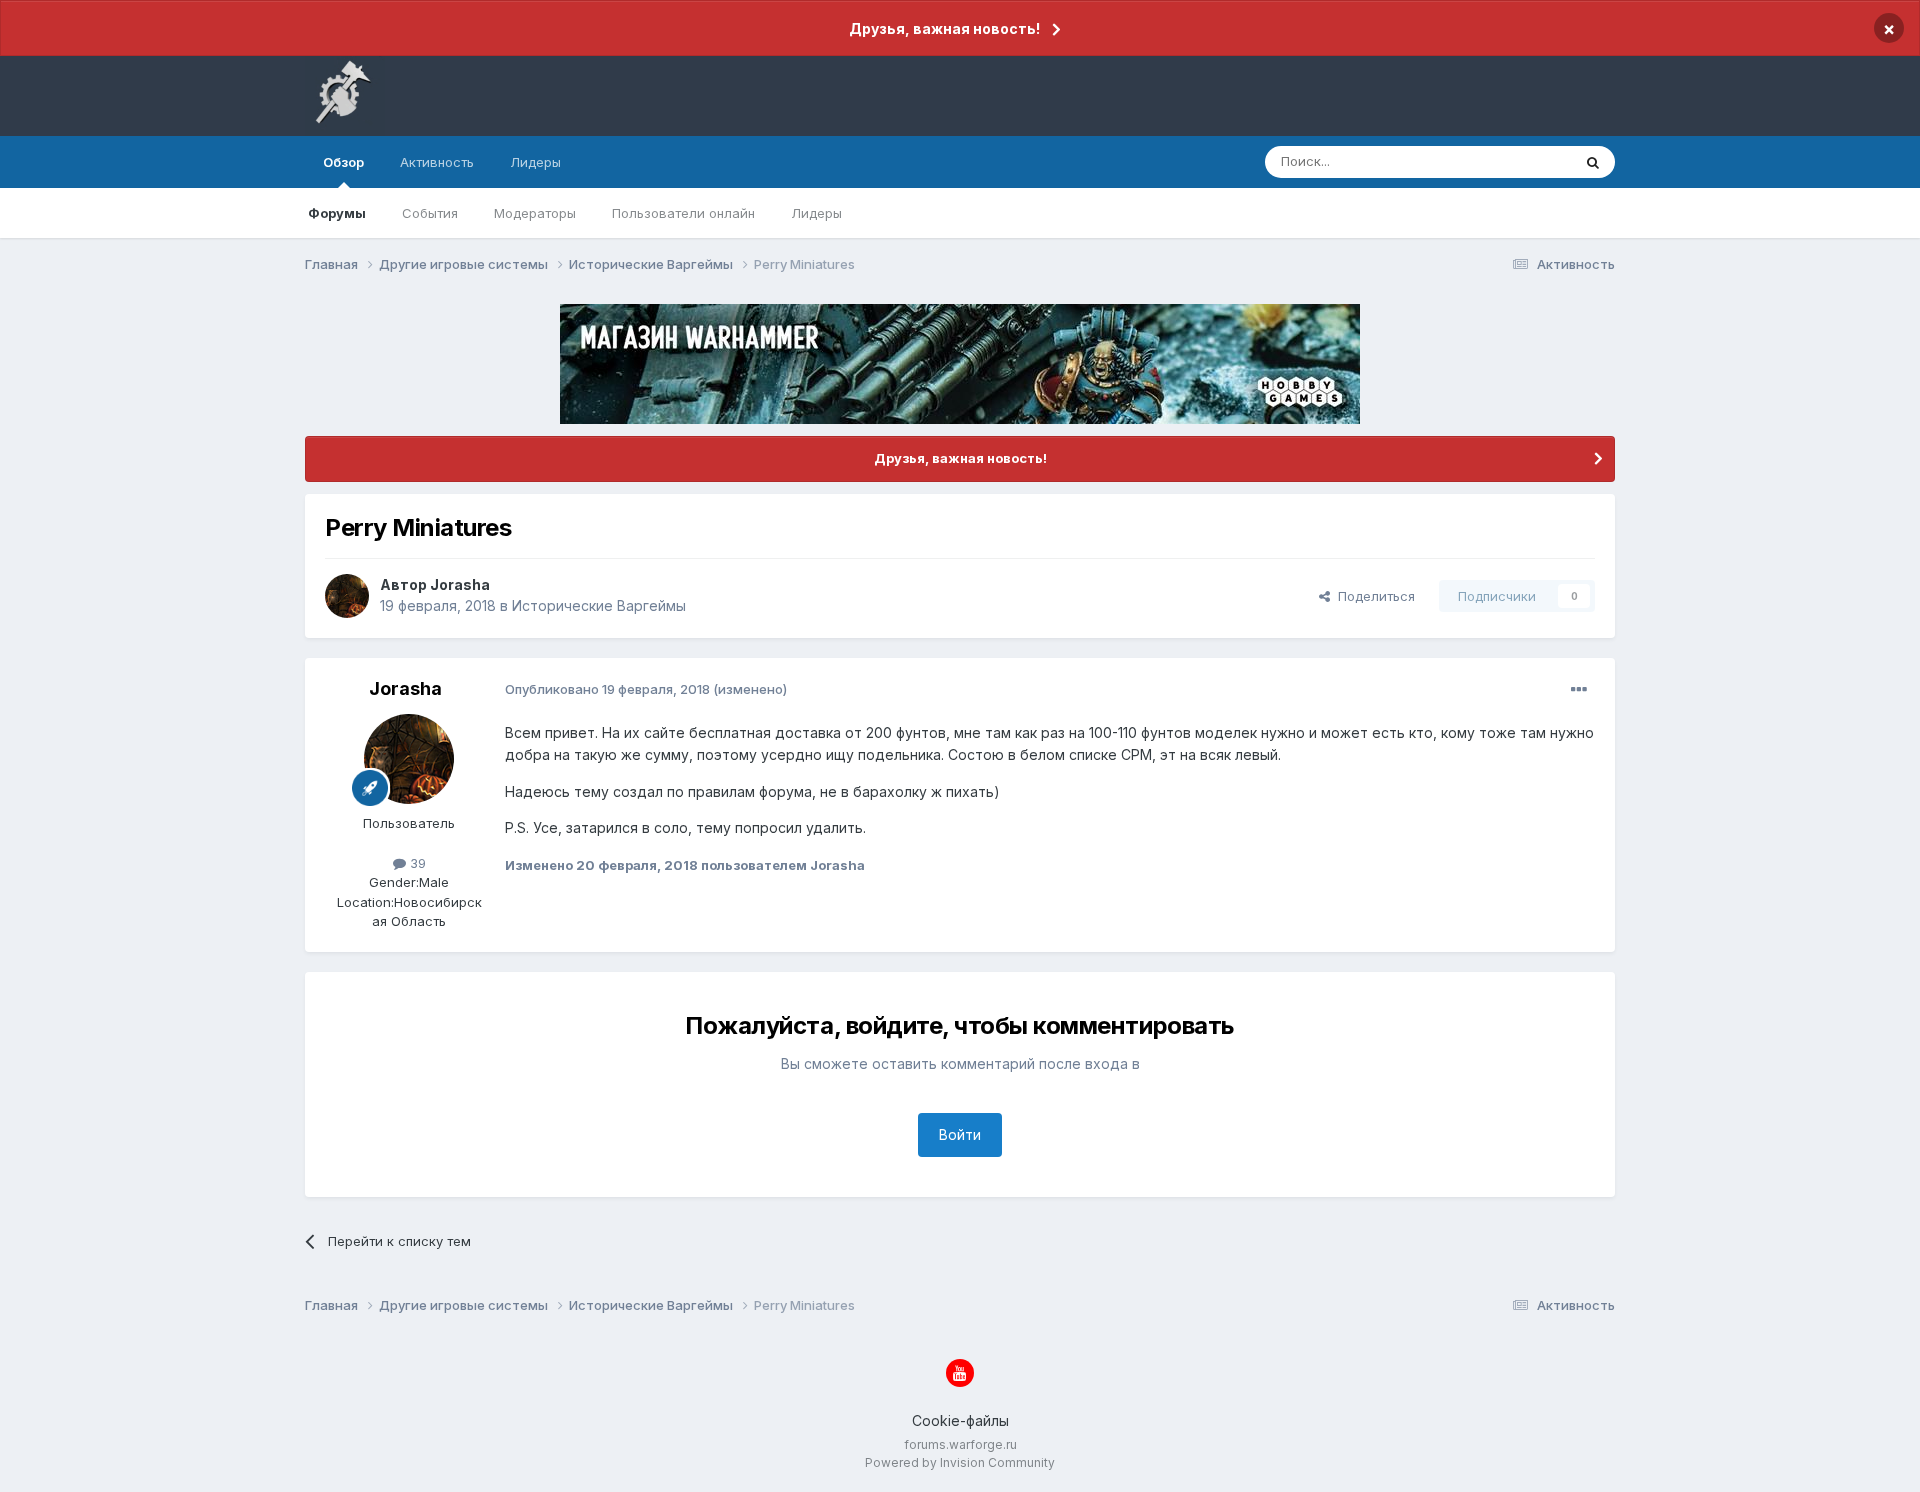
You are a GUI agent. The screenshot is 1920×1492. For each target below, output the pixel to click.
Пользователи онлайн (683, 213)
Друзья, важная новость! (944, 28)
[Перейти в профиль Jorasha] (347, 596)
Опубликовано (607, 689)
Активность (437, 162)
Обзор (343, 162)
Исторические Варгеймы (599, 605)
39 (416, 863)
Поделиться (1372, 596)
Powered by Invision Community (960, 1462)
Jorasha (460, 584)
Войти (960, 1134)
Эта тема (1517, 161)
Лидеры (816, 213)
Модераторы (535, 213)
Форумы (337, 213)
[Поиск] (1593, 162)
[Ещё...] (1579, 690)
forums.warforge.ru (960, 1444)
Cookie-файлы (960, 1420)
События (430, 213)
